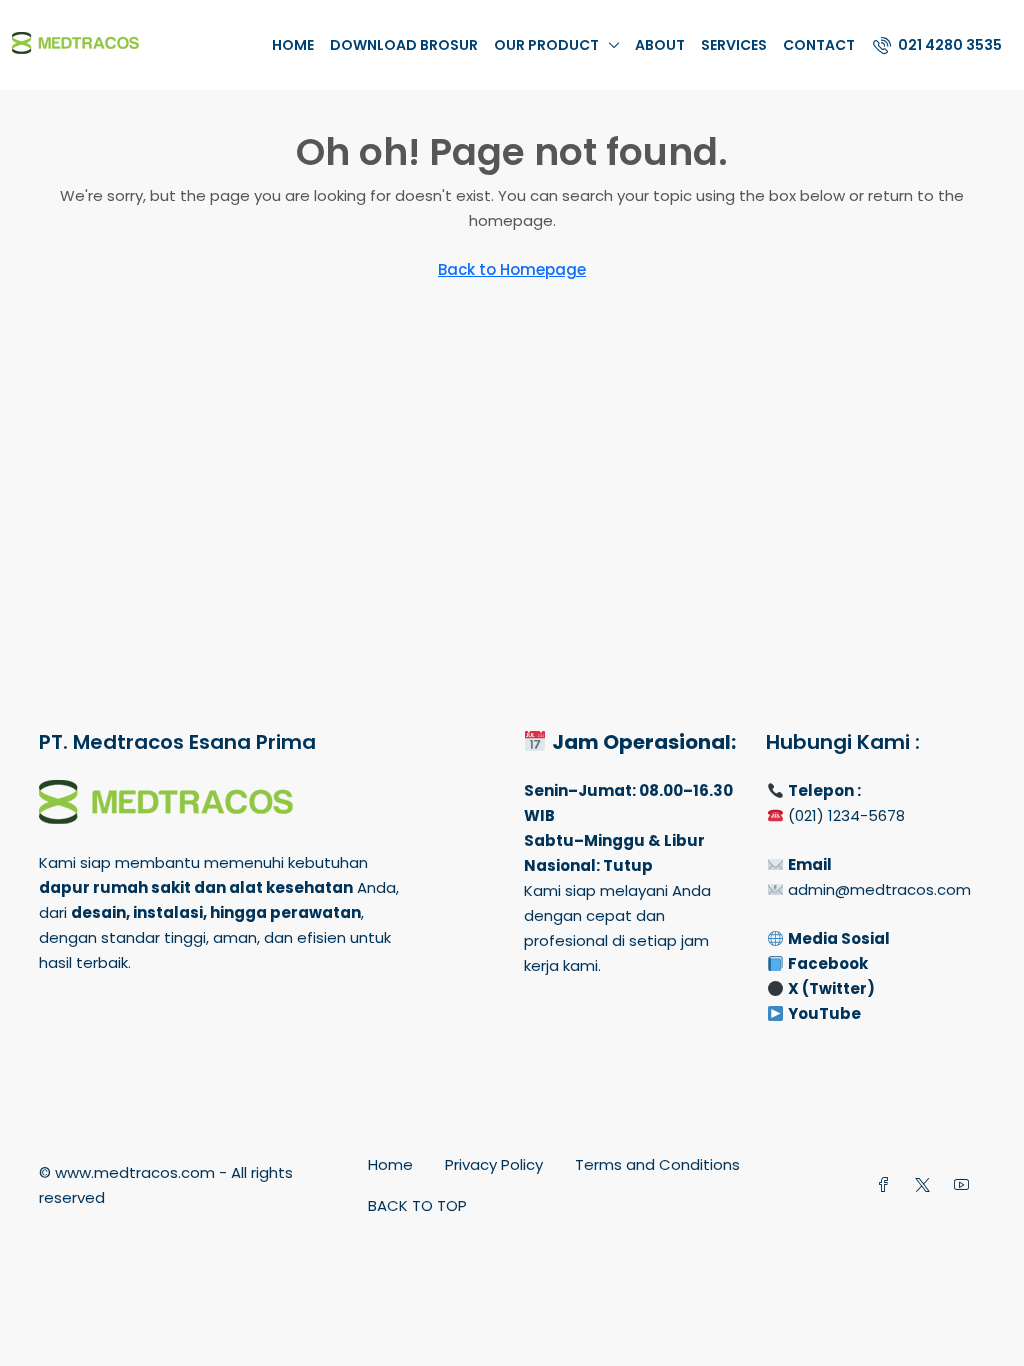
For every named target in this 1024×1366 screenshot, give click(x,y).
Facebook (828, 963)
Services (734, 45)
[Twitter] (926, 1185)
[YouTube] (965, 1185)
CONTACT (819, 45)
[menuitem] (937, 45)
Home (293, 45)
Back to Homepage (512, 269)
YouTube (824, 1013)
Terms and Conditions (657, 1164)
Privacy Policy (494, 1164)
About (660, 45)
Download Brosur (404, 45)
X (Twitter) (831, 988)
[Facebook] (887, 1185)
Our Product (546, 45)
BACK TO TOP (417, 1205)
